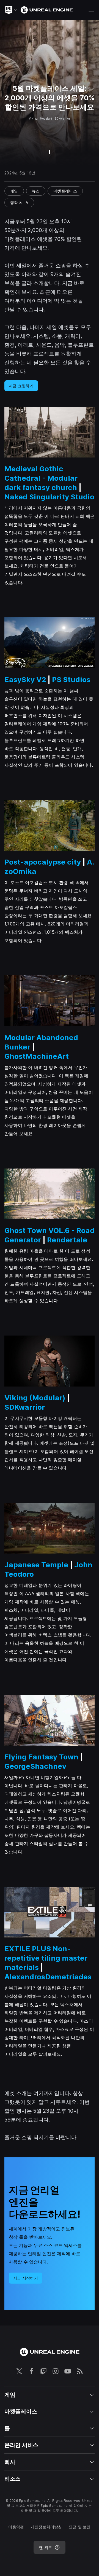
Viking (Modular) (35, 1398)
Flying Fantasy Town (41, 1757)
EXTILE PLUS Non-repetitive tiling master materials (46, 1958)
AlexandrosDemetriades (48, 1977)
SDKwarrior (25, 1407)
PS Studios (71, 679)
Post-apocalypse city (43, 862)
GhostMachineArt (37, 1056)
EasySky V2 (25, 679)
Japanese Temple (36, 1565)
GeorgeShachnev (35, 1766)
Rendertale (67, 1240)
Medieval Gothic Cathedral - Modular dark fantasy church (41, 478)
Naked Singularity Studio (49, 497)
